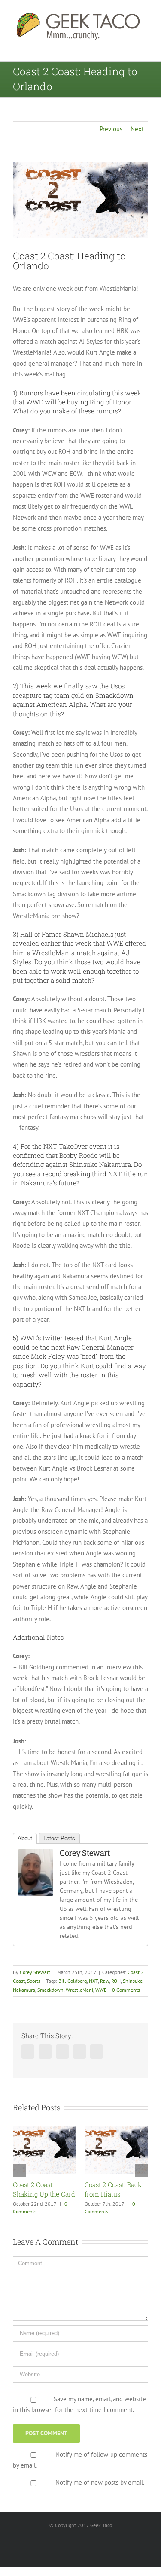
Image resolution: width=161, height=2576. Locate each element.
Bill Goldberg (73, 1981)
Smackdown (50, 1990)
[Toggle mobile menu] (145, 48)
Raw (105, 1981)
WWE (101, 1990)
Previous (111, 129)
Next (137, 129)
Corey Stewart (85, 1853)
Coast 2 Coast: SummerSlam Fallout (138, 2194)
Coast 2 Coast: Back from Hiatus (74, 2189)
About (25, 1838)
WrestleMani (79, 1990)
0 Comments (126, 1990)
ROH (116, 1981)
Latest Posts (59, 1838)
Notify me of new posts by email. (100, 2488)
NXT (93, 1981)
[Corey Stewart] (36, 1854)
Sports (34, 1981)
